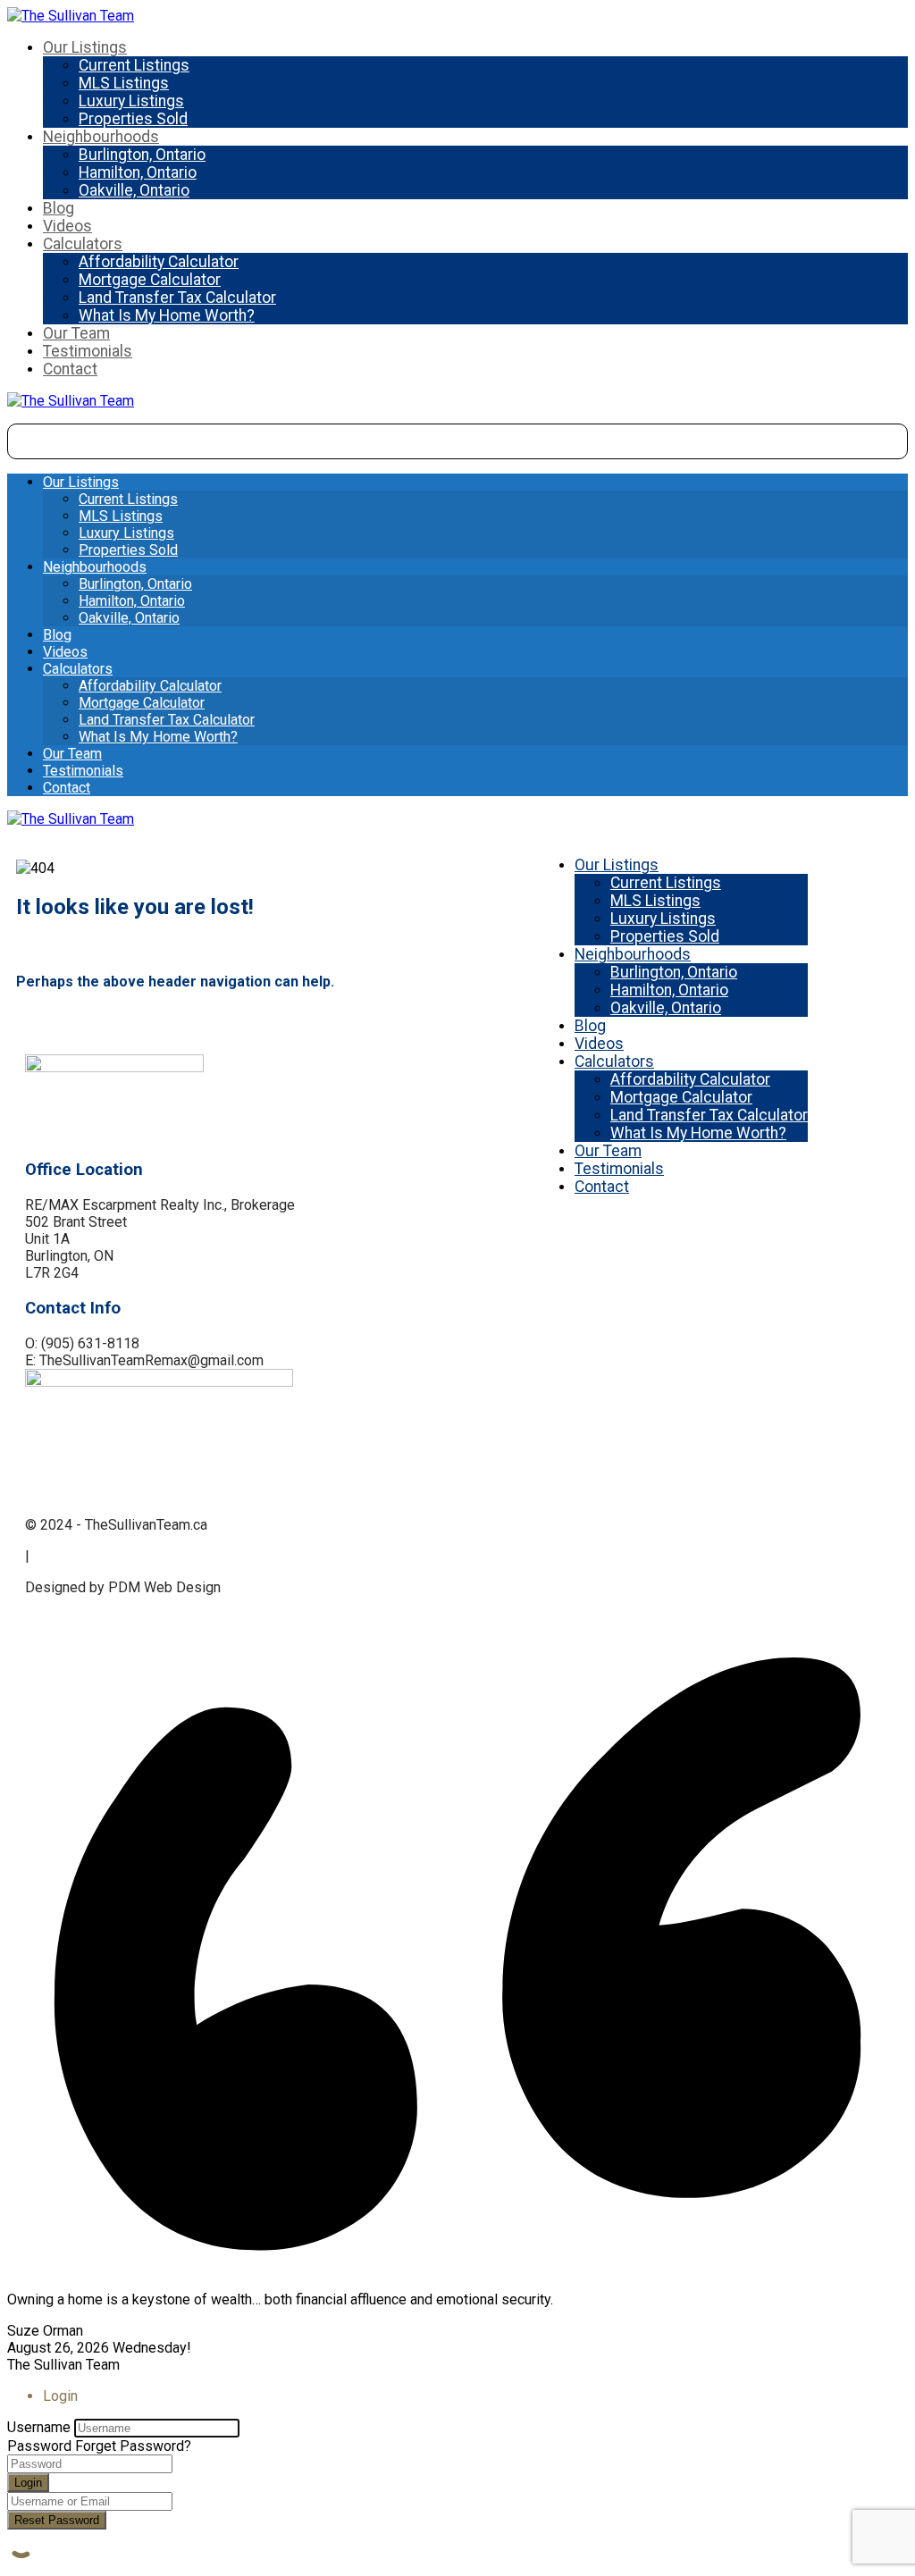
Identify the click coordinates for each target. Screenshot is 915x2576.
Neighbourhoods (101, 137)
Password (39, 2446)
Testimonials (88, 351)
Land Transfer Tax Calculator (177, 298)
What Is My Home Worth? (167, 315)
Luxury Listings (131, 101)
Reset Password (57, 2520)
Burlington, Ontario (142, 155)
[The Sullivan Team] (71, 16)
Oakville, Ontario (134, 190)
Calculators (83, 244)
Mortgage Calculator (150, 280)
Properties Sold (133, 119)
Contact (70, 369)
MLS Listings (124, 83)
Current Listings (134, 65)
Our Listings (85, 47)
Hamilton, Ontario (138, 172)
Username (39, 2427)
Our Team (76, 333)
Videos (67, 226)
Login (28, 2483)
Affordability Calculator (159, 262)
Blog (59, 208)
